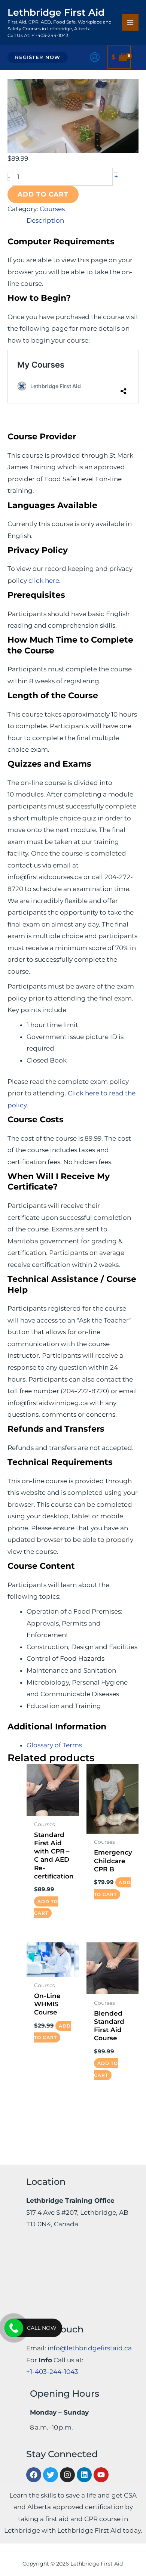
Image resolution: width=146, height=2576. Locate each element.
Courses (52, 209)
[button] (38, 57)
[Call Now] (14, 2328)
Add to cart (43, 194)
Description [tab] (45, 220)
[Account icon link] (95, 57)
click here (44, 581)
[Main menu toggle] (130, 22)
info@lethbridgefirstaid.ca (90, 2348)
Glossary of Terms (54, 1745)
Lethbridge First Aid (56, 12)
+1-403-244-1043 (52, 2372)
